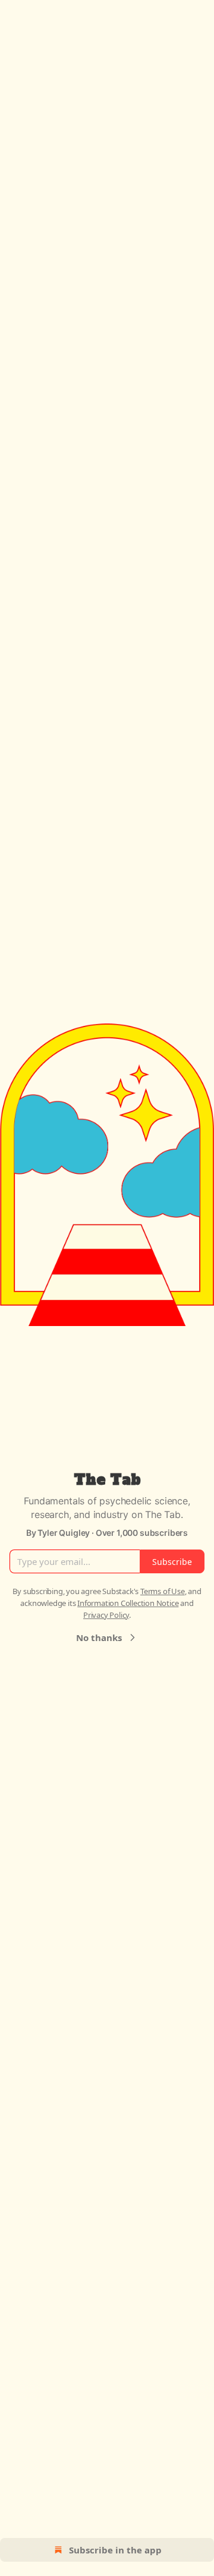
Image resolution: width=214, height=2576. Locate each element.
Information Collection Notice (128, 1603)
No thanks (99, 1637)
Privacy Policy (106, 1615)
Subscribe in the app (115, 2550)
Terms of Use (163, 1591)
